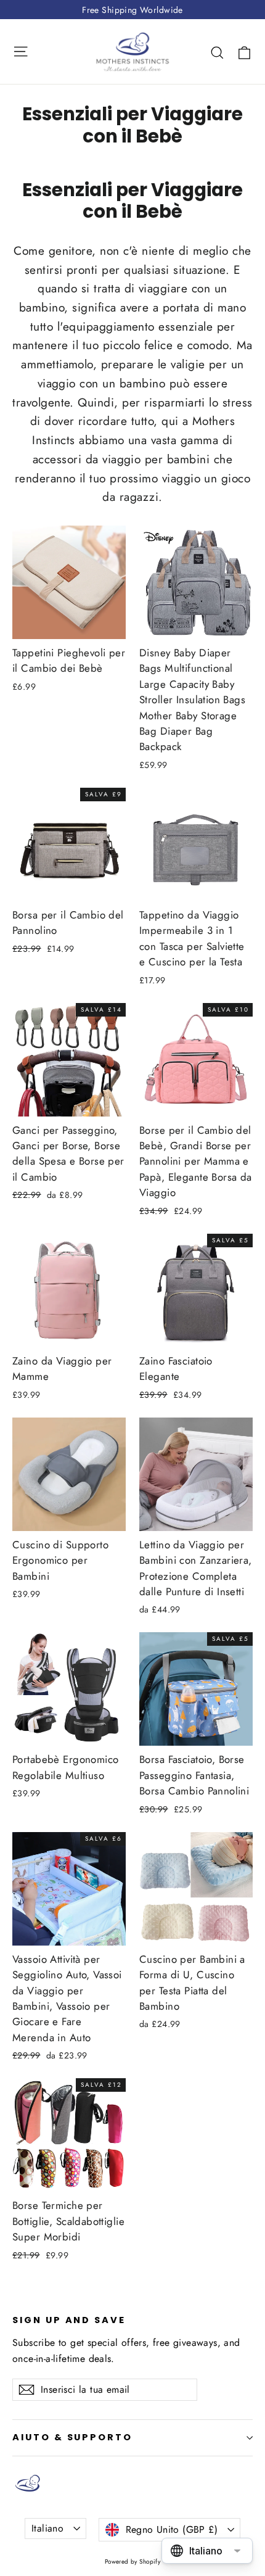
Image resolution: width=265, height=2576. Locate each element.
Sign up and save (69, 2320)
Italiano (47, 2528)
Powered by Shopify (133, 2562)
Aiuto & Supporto (72, 2437)
